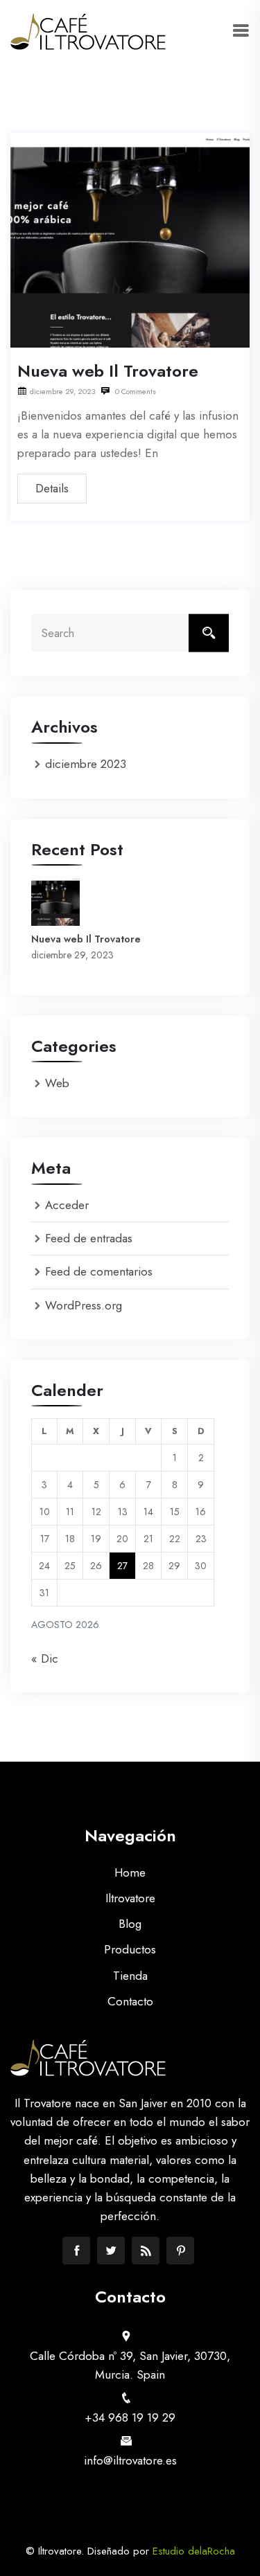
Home (130, 1872)
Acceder (67, 1205)
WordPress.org (84, 1305)
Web (57, 1083)
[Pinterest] (180, 2251)
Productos (130, 1949)
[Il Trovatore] (88, 32)
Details (52, 488)
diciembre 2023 (86, 764)
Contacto (130, 2001)
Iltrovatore (130, 1898)
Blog (130, 1924)
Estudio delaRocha (194, 2551)
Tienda (130, 1976)
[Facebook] (76, 2251)
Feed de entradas (89, 1238)
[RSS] (146, 2251)
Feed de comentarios (99, 1271)
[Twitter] (111, 2251)
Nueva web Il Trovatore (108, 371)
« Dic (45, 1658)
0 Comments (135, 391)
